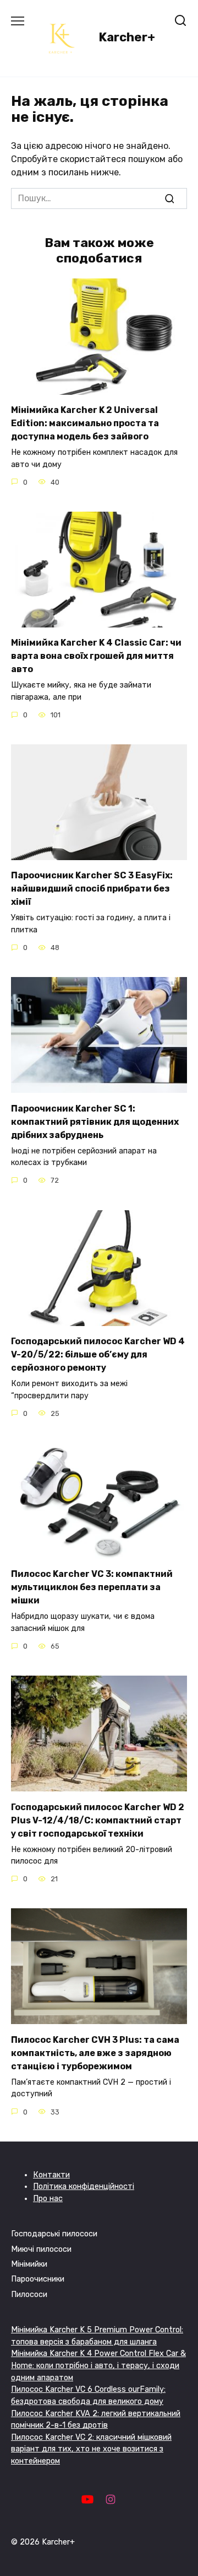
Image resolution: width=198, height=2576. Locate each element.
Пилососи (29, 2295)
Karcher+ (127, 37)
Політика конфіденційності (84, 2186)
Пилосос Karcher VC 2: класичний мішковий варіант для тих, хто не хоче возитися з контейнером (91, 2449)
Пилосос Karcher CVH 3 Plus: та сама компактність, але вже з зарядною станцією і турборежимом (95, 2052)
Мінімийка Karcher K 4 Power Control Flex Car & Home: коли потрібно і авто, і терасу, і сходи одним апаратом (98, 2365)
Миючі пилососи (41, 2249)
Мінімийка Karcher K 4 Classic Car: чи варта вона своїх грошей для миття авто (96, 656)
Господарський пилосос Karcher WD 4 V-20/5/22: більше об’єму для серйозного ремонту (98, 1354)
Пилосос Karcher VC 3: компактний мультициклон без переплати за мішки (92, 1587)
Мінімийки (29, 2264)
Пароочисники (38, 2279)
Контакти (51, 2175)
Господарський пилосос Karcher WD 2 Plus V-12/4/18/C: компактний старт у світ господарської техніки (98, 1820)
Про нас (48, 2199)
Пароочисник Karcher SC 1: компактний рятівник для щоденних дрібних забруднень (95, 1121)
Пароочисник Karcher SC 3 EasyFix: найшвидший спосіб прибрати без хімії (92, 889)
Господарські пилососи (54, 2234)
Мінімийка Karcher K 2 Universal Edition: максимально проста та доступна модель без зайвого (85, 423)
